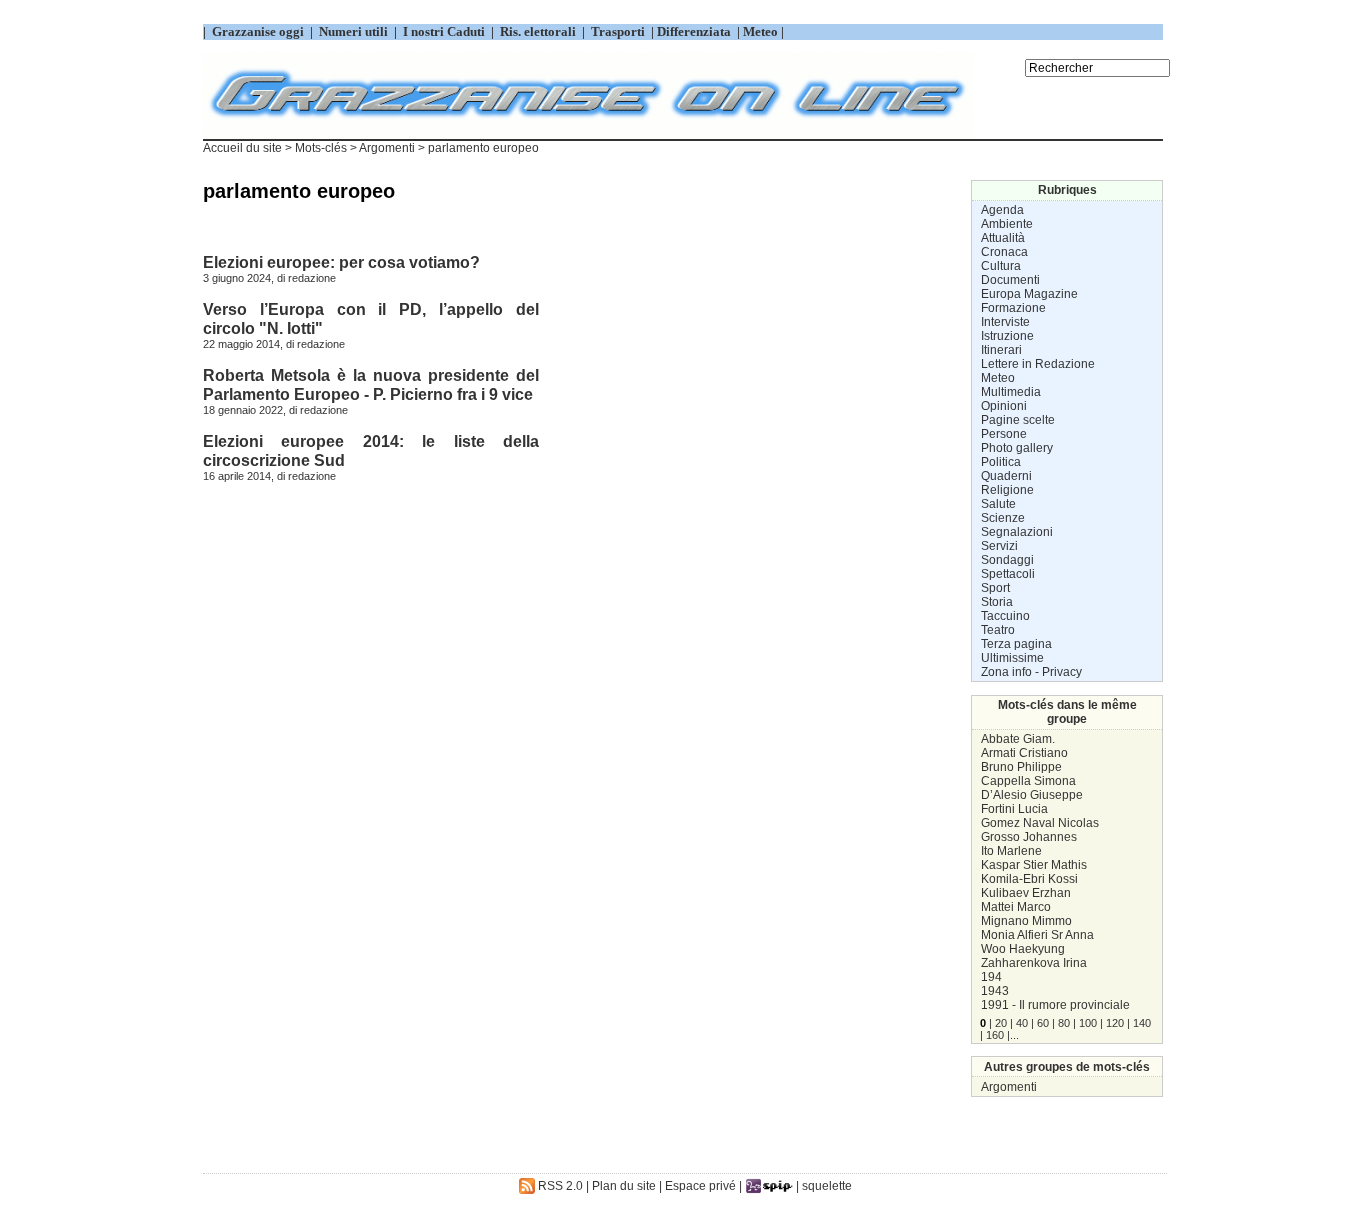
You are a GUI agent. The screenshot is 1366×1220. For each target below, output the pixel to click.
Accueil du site (242, 148)
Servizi (999, 546)
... (1014, 1035)
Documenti (1010, 280)
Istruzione (1007, 336)
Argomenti (1009, 1087)
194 (991, 977)
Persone (1004, 434)
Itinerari (1001, 350)
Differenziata (695, 31)
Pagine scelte (1018, 420)
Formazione (1013, 308)
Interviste (1005, 322)
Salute (998, 504)
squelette (827, 1186)
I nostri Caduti (444, 31)
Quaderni (1006, 476)
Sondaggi (1007, 560)
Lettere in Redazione (1038, 364)
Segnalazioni (1017, 532)
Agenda (1002, 210)
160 (995, 1035)
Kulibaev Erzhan (1026, 893)
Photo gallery (1017, 448)
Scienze (1003, 518)
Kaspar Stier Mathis (1034, 865)
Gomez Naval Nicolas (1040, 823)
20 (1001, 1023)
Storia (997, 602)
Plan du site (624, 1186)
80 (1064, 1023)
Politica (1001, 462)
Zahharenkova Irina (1034, 963)
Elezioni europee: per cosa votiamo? (341, 262)
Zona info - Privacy (1031, 672)
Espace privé (700, 1186)
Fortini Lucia (1014, 809)
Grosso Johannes (1029, 837)
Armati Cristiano (1024, 753)
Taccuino (1005, 616)
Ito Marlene (1011, 851)
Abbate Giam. (1018, 739)
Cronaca (1004, 252)
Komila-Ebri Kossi (1029, 879)
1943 (995, 991)
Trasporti (619, 31)
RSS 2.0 (559, 1186)
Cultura (1001, 266)
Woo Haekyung (1023, 949)
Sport (995, 588)
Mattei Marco (1016, 907)
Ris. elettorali (538, 31)
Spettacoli (1008, 574)
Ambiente (1007, 224)
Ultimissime (1012, 658)
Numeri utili (353, 31)
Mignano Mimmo (1026, 921)
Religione (1007, 490)
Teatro (998, 630)
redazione (312, 278)
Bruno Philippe (1021, 767)
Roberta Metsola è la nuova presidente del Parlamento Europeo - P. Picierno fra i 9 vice (371, 384)
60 (1043, 1023)
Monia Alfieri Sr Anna (1037, 935)
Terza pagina (1016, 644)
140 (1142, 1023)
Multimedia (1011, 392)
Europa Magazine (1029, 294)
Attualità (1003, 238)
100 (1088, 1023)
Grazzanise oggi (258, 31)
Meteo (998, 378)
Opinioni (1004, 406)
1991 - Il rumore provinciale (1055, 1005)
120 (1115, 1023)
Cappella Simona (1028, 781)
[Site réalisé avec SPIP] (769, 1186)
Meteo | (762, 31)
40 (1022, 1023)
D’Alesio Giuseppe (1032, 795)
